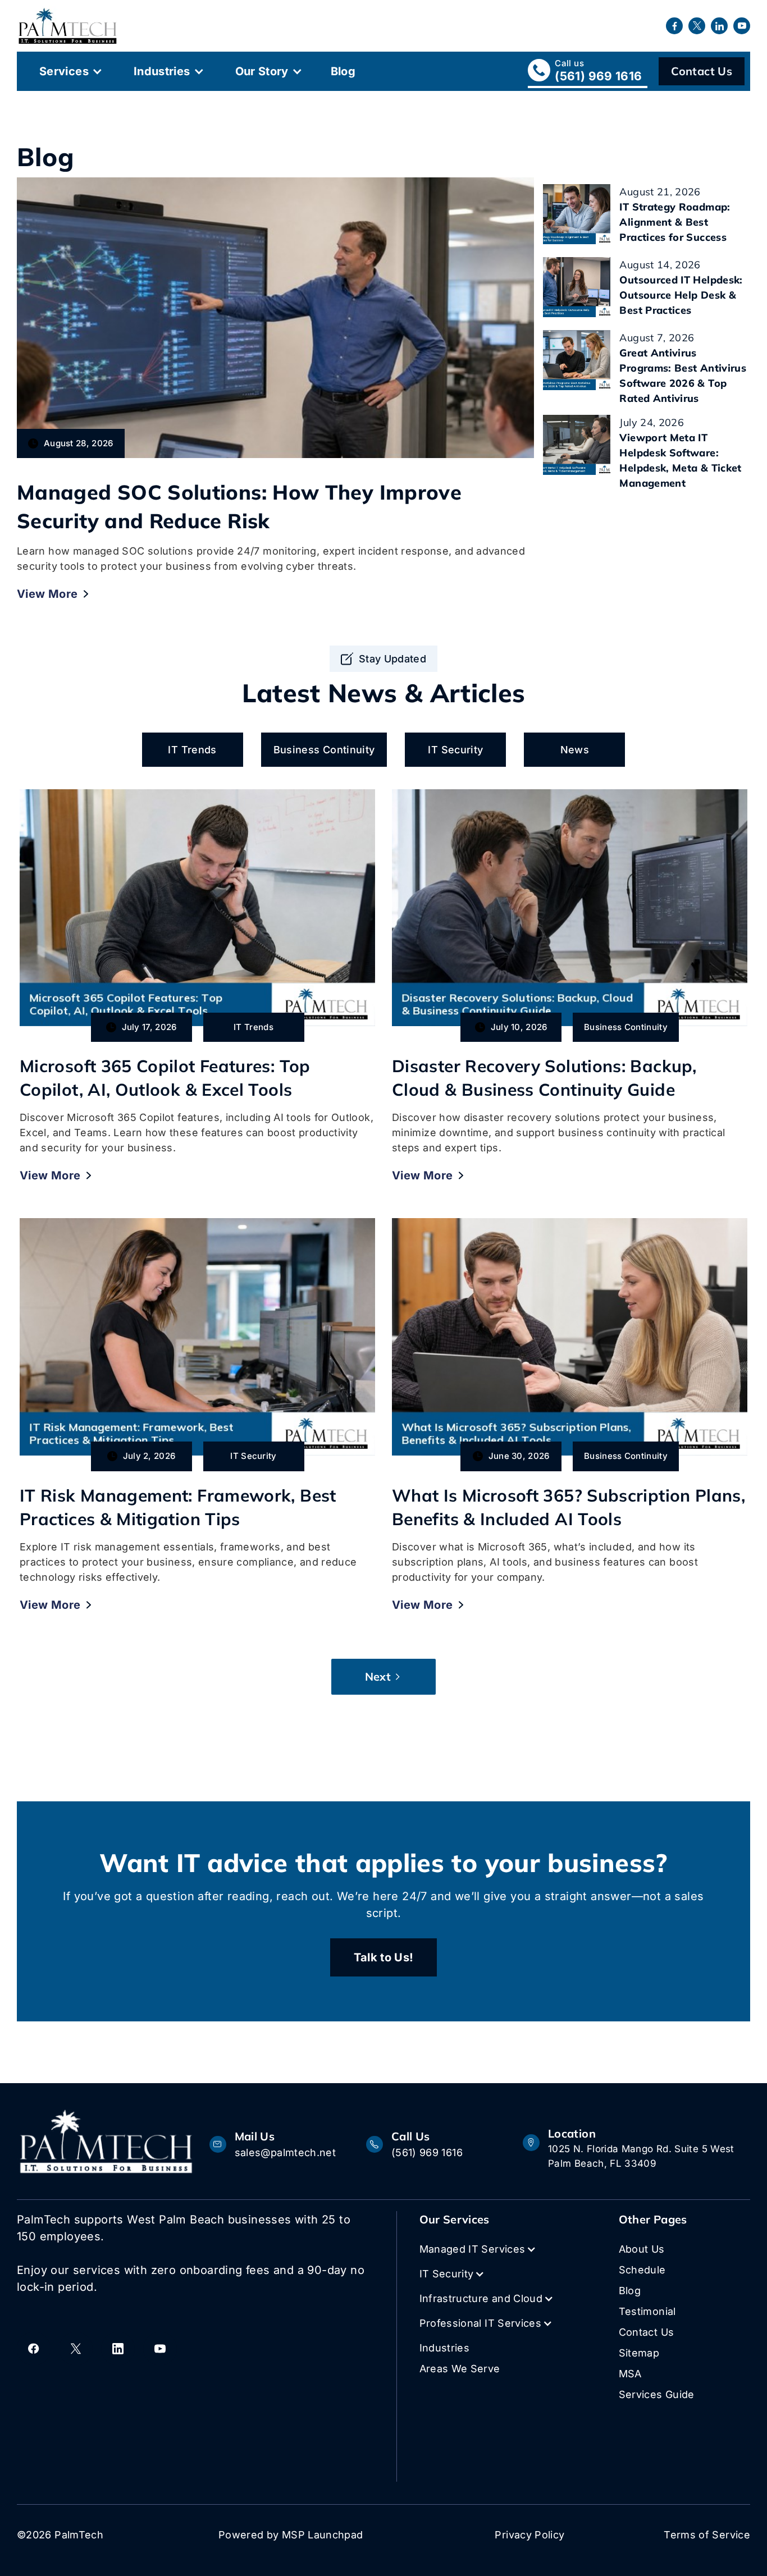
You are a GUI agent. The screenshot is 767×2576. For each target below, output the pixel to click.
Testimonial (647, 2311)
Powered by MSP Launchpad (291, 2535)
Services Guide (657, 2394)
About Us (642, 2249)
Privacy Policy (529, 2535)
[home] (68, 26)
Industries (162, 71)
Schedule (642, 2270)
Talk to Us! (384, 1957)
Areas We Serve (460, 2369)
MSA (630, 2374)
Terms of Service (707, 2535)
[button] (70, 71)
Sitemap (639, 2353)
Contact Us (702, 71)
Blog (343, 71)
